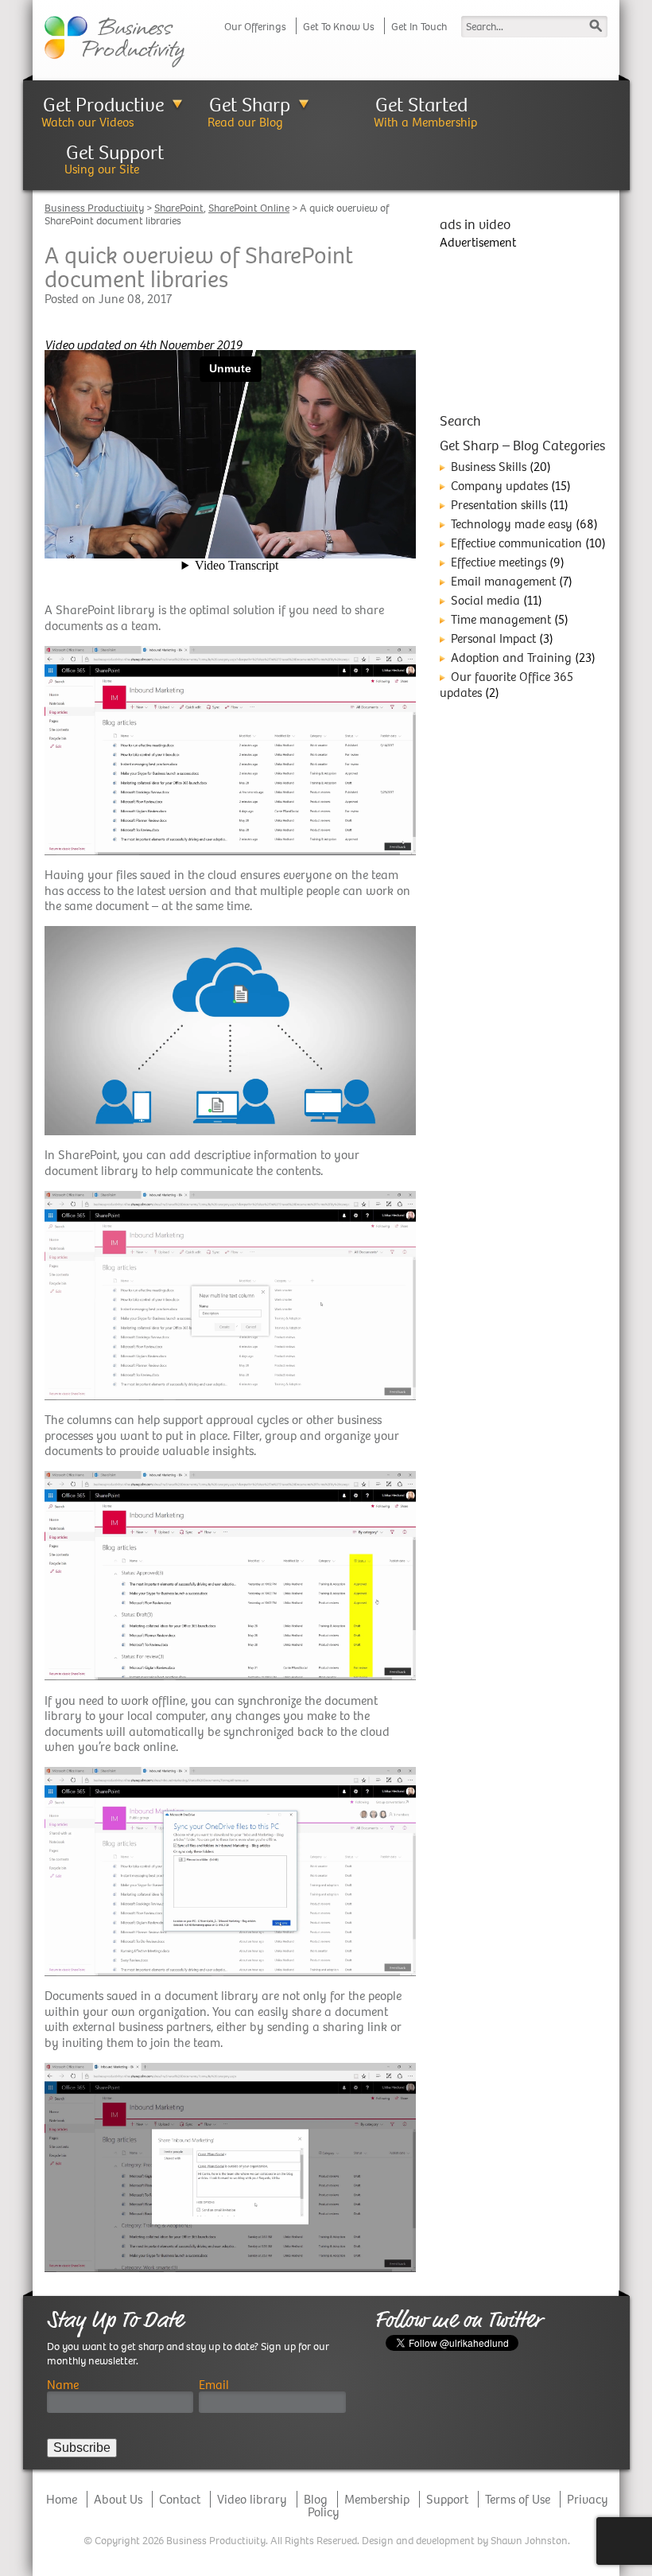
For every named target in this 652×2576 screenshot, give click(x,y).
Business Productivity (94, 208)
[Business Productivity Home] (114, 40)
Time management (501, 619)
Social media (485, 600)
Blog (316, 2499)
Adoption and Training (511, 658)
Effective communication (516, 543)
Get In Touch (419, 27)
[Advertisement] (524, 329)
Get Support (115, 152)
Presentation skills (499, 505)
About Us (118, 2499)
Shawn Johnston (529, 2541)
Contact (180, 2499)
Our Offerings (255, 27)
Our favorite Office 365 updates (506, 685)
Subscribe (82, 2448)
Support (447, 2499)
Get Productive (103, 105)
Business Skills (489, 467)
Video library (252, 2499)
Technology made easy (512, 524)
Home (62, 2499)
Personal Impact (493, 638)
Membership (377, 2499)
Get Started (421, 105)
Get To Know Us (339, 27)
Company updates (499, 486)
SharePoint (179, 208)
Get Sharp (250, 105)
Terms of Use (518, 2499)
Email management (503, 581)
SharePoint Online (249, 208)
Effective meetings (499, 562)
